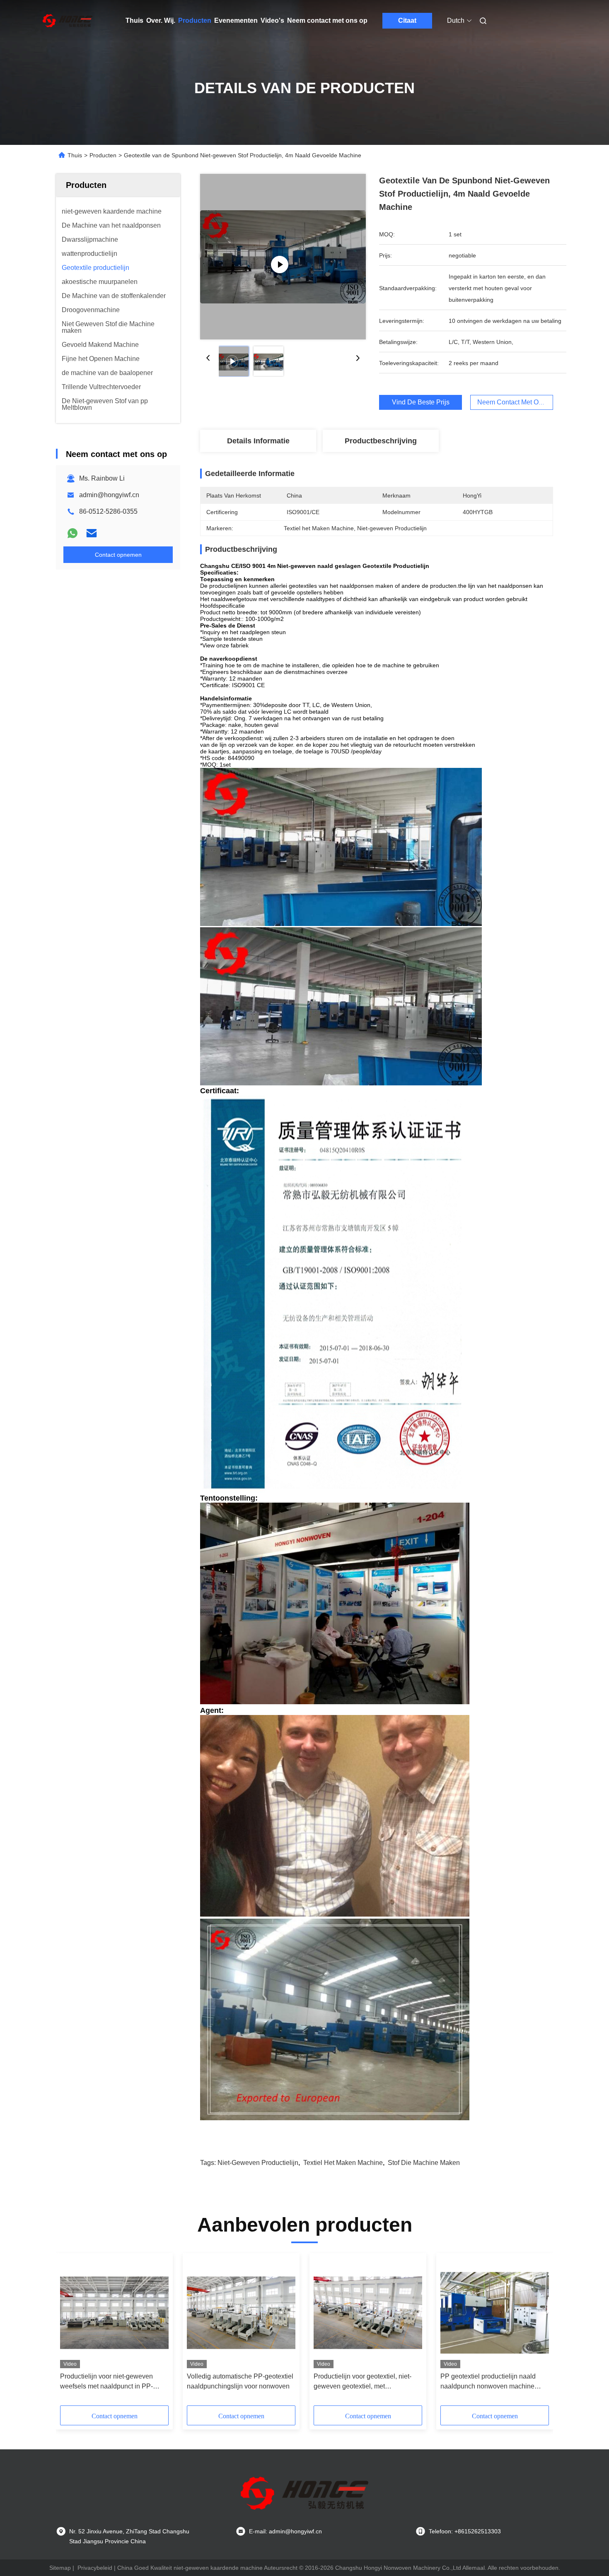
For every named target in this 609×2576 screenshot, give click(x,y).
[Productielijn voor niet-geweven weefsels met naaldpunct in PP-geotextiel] (114, 2313)
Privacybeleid (95, 2568)
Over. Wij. (161, 20)
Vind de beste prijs (421, 402)
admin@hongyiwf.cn (109, 495)
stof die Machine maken (424, 2163)
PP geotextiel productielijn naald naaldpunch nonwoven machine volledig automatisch (488, 2382)
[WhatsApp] (72, 533)
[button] (71, 2332)
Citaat (407, 20)
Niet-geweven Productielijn (258, 2163)
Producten (195, 20)
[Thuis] (68, 21)
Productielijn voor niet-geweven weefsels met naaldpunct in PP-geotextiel (106, 2382)
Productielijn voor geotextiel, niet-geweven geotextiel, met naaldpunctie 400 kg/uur (362, 2382)
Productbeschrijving (381, 441)
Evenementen (236, 20)
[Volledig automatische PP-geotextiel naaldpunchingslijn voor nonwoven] (241, 2313)
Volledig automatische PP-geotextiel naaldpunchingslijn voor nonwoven (240, 2381)
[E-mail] (92, 533)
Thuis (134, 20)
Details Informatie (258, 441)
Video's (272, 20)
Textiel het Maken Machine (343, 2163)
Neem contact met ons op (327, 20)
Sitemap (60, 2568)
